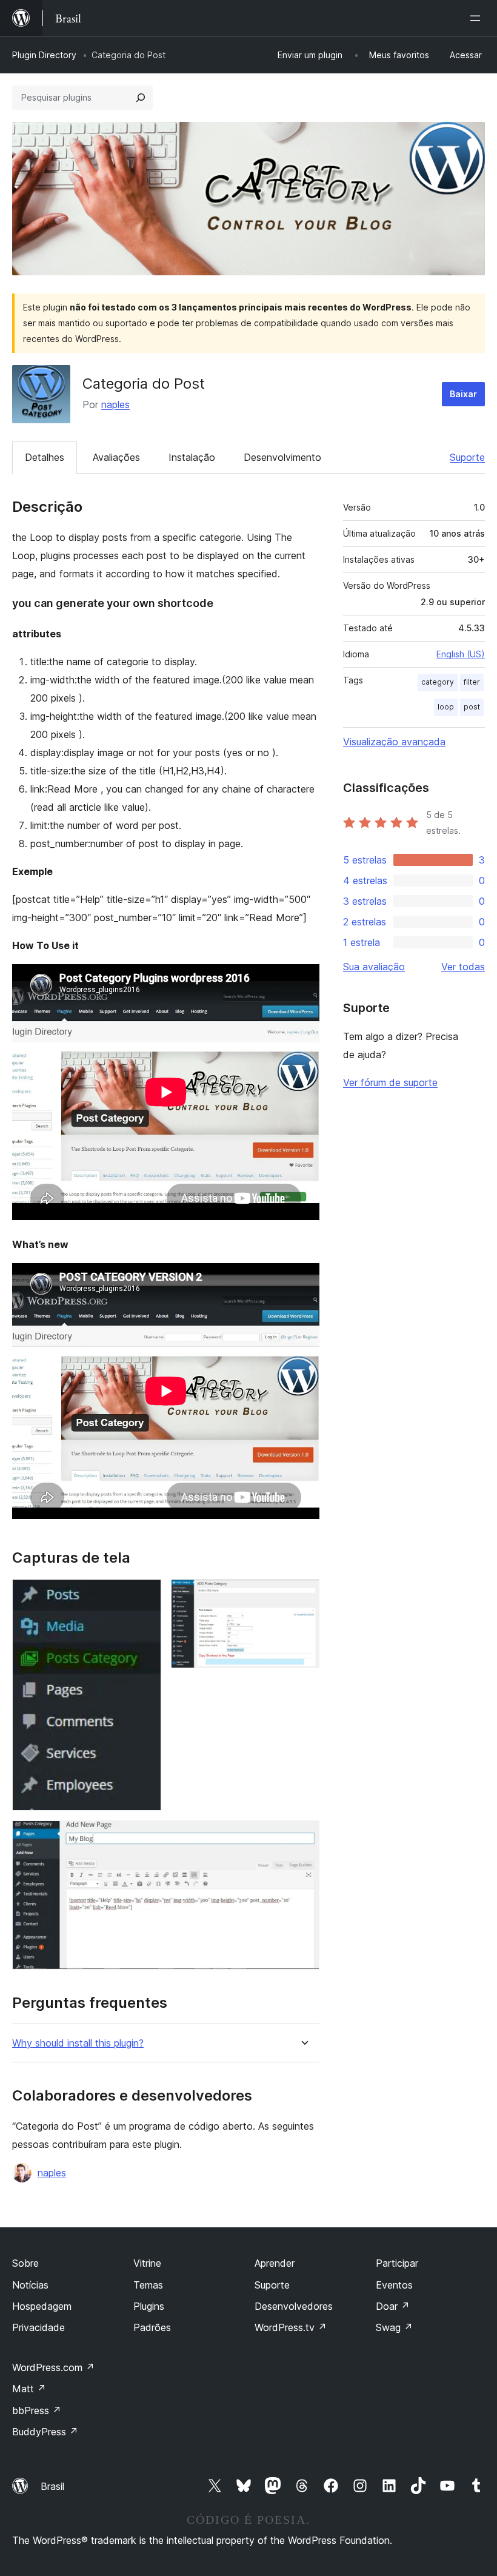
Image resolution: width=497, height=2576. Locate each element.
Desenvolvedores (294, 2306)
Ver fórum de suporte (390, 1082)
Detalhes (45, 457)
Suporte (467, 457)
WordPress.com (53, 2367)
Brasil (52, 2486)
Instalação (192, 457)
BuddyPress (45, 2432)
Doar (393, 2306)
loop (446, 707)
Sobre (25, 2263)
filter (472, 682)
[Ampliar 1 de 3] (145, 1595)
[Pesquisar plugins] (141, 98)
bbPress (37, 2410)
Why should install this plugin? (78, 2043)
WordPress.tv (291, 2327)
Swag (394, 2327)
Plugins (149, 2306)
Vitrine (147, 2263)
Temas (148, 2285)
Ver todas (463, 967)
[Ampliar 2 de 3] (303, 1595)
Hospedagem (42, 2306)
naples (115, 404)
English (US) (461, 654)
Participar (397, 2263)
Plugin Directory (44, 55)
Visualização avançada (394, 742)
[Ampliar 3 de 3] (303, 1837)
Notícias (30, 2285)
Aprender (275, 2263)
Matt (29, 2389)
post (472, 707)
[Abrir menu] (478, 18)
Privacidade (38, 2327)
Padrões (152, 2327)
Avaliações (116, 457)
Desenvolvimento (282, 457)
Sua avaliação (374, 967)
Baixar (463, 394)
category (438, 682)
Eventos (394, 2285)
